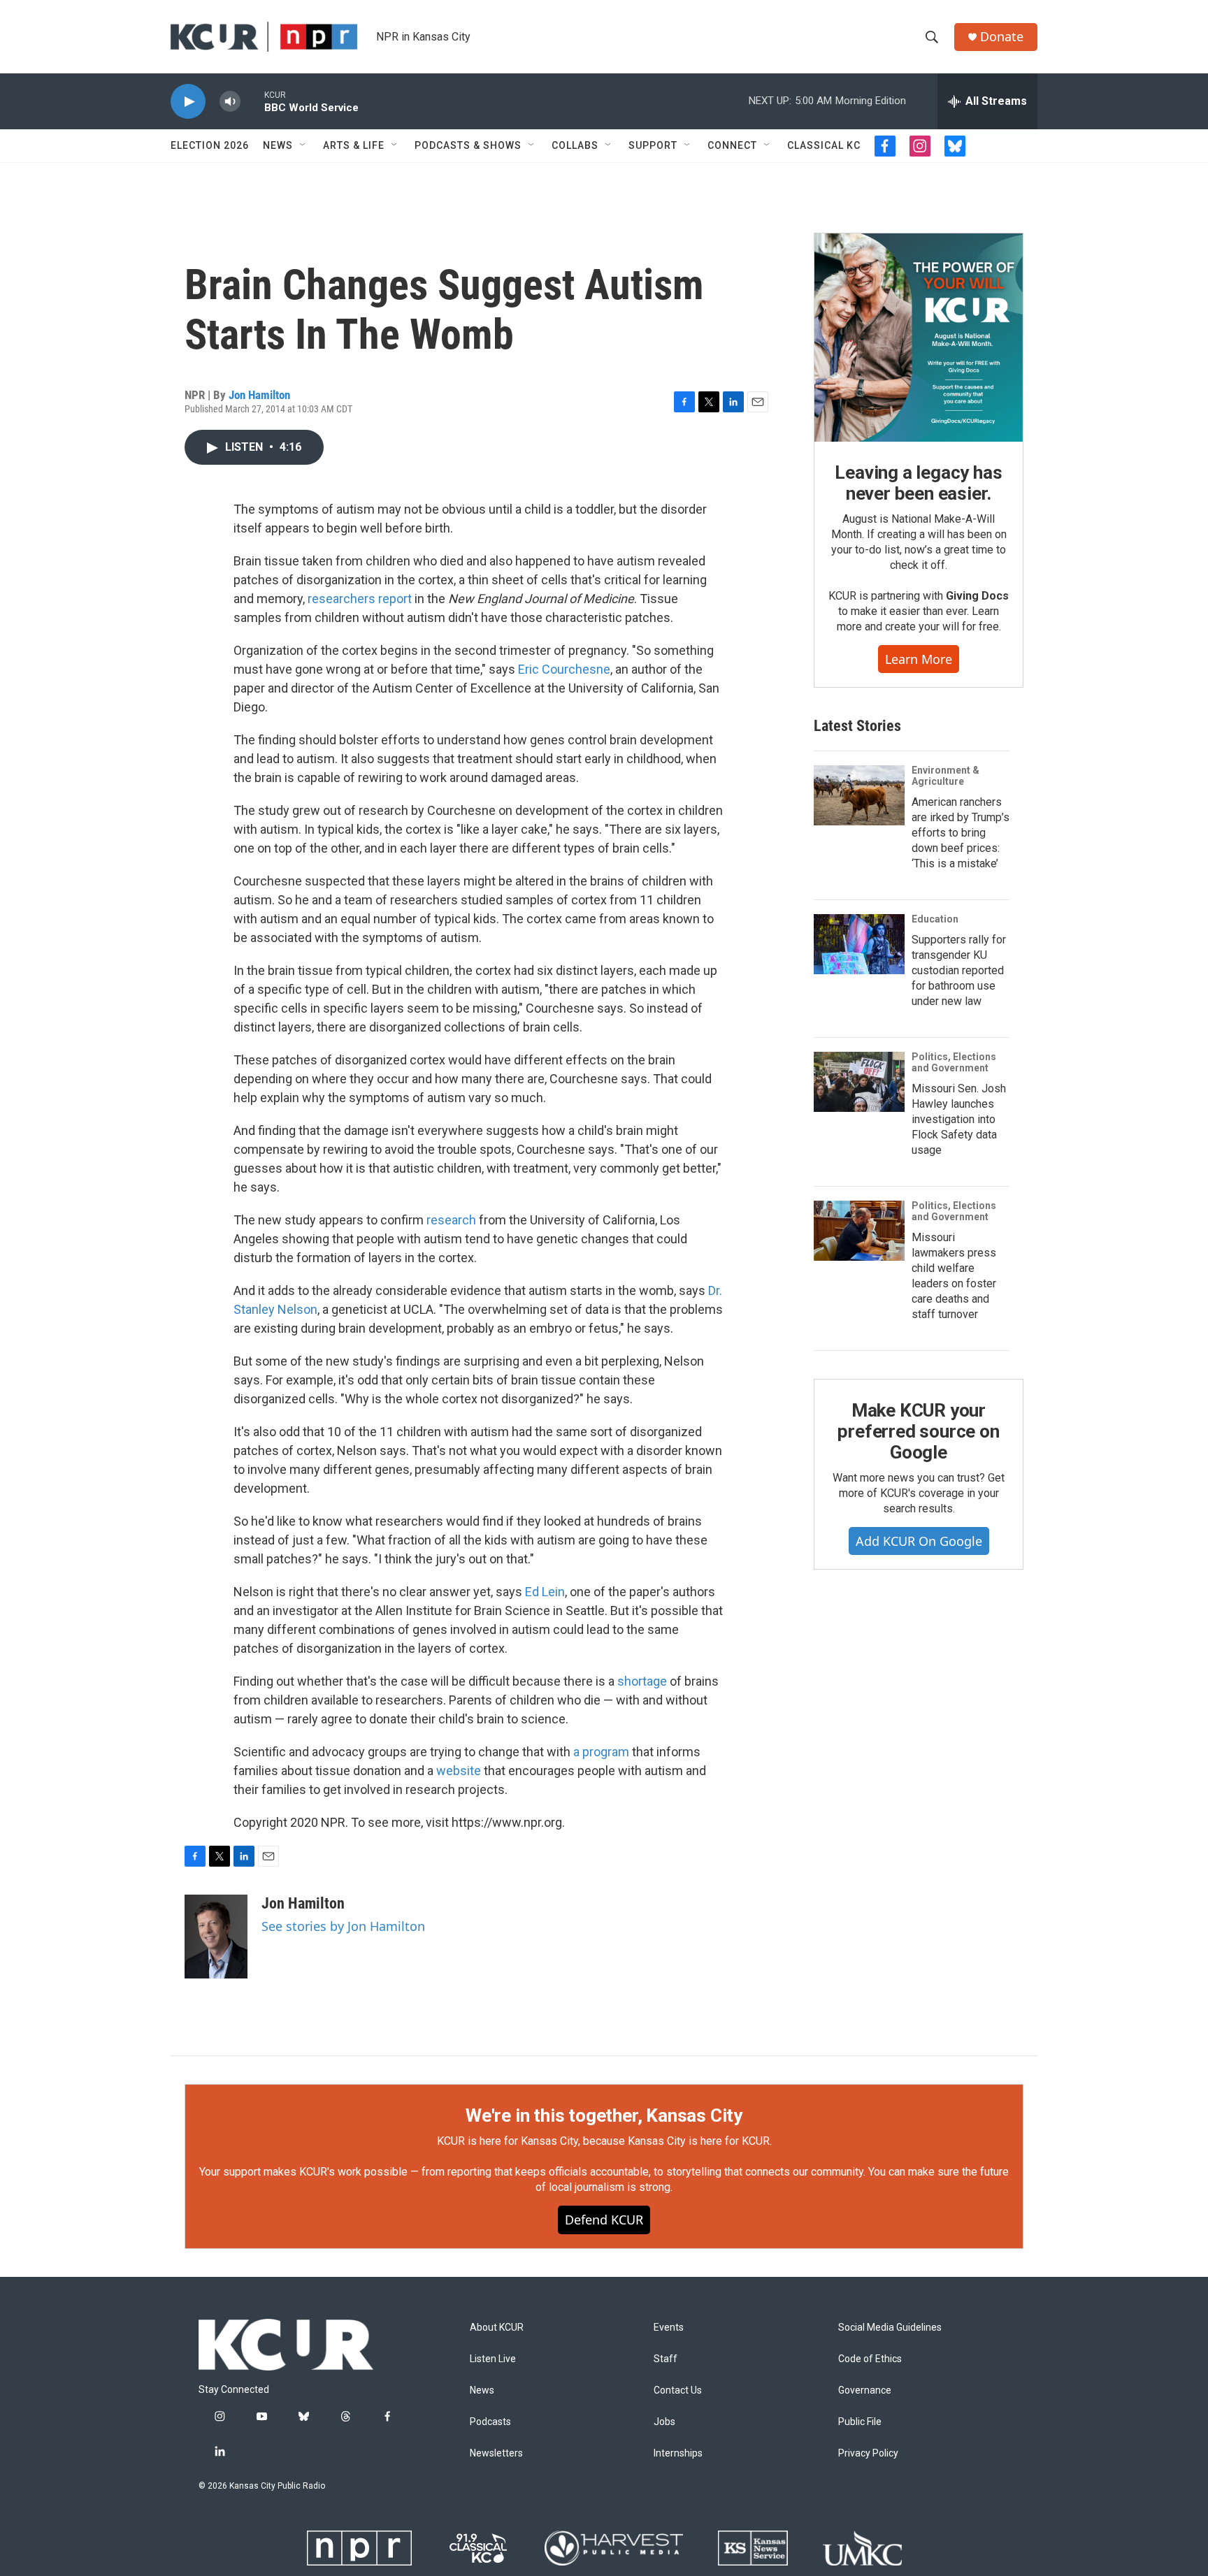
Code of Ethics (870, 2359)
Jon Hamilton (259, 395)
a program (601, 1752)
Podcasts (490, 2422)
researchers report (360, 599)
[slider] (252, 101)
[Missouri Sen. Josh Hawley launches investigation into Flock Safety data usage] (859, 1082)
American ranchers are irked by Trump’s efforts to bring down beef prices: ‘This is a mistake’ (961, 833)
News (278, 145)
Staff (666, 2359)
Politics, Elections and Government (954, 1062)
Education (935, 919)
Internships (678, 2453)
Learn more (919, 659)
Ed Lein (545, 1592)
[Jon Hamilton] (216, 1937)
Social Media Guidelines (890, 2328)
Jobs (664, 2422)
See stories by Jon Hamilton (343, 1926)
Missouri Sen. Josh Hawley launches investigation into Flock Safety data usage (959, 1119)
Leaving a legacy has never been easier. (918, 483)
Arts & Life (354, 145)
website (459, 1771)
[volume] (230, 102)
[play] (188, 102)
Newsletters (496, 2453)
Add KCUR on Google (919, 1541)
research (451, 1220)
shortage (642, 1681)
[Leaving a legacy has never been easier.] (919, 338)
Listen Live (493, 2359)
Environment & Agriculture (945, 776)
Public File (860, 2422)
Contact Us (678, 2390)
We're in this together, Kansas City (604, 2115)
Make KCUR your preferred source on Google (918, 1431)
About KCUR (497, 2328)
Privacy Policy (868, 2453)
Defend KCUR (604, 2220)
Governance (865, 2390)
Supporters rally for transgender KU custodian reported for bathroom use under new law (959, 970)
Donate (1002, 37)
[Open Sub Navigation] (303, 145)
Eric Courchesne (564, 669)
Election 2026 (210, 145)
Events (669, 2328)
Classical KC (824, 145)
